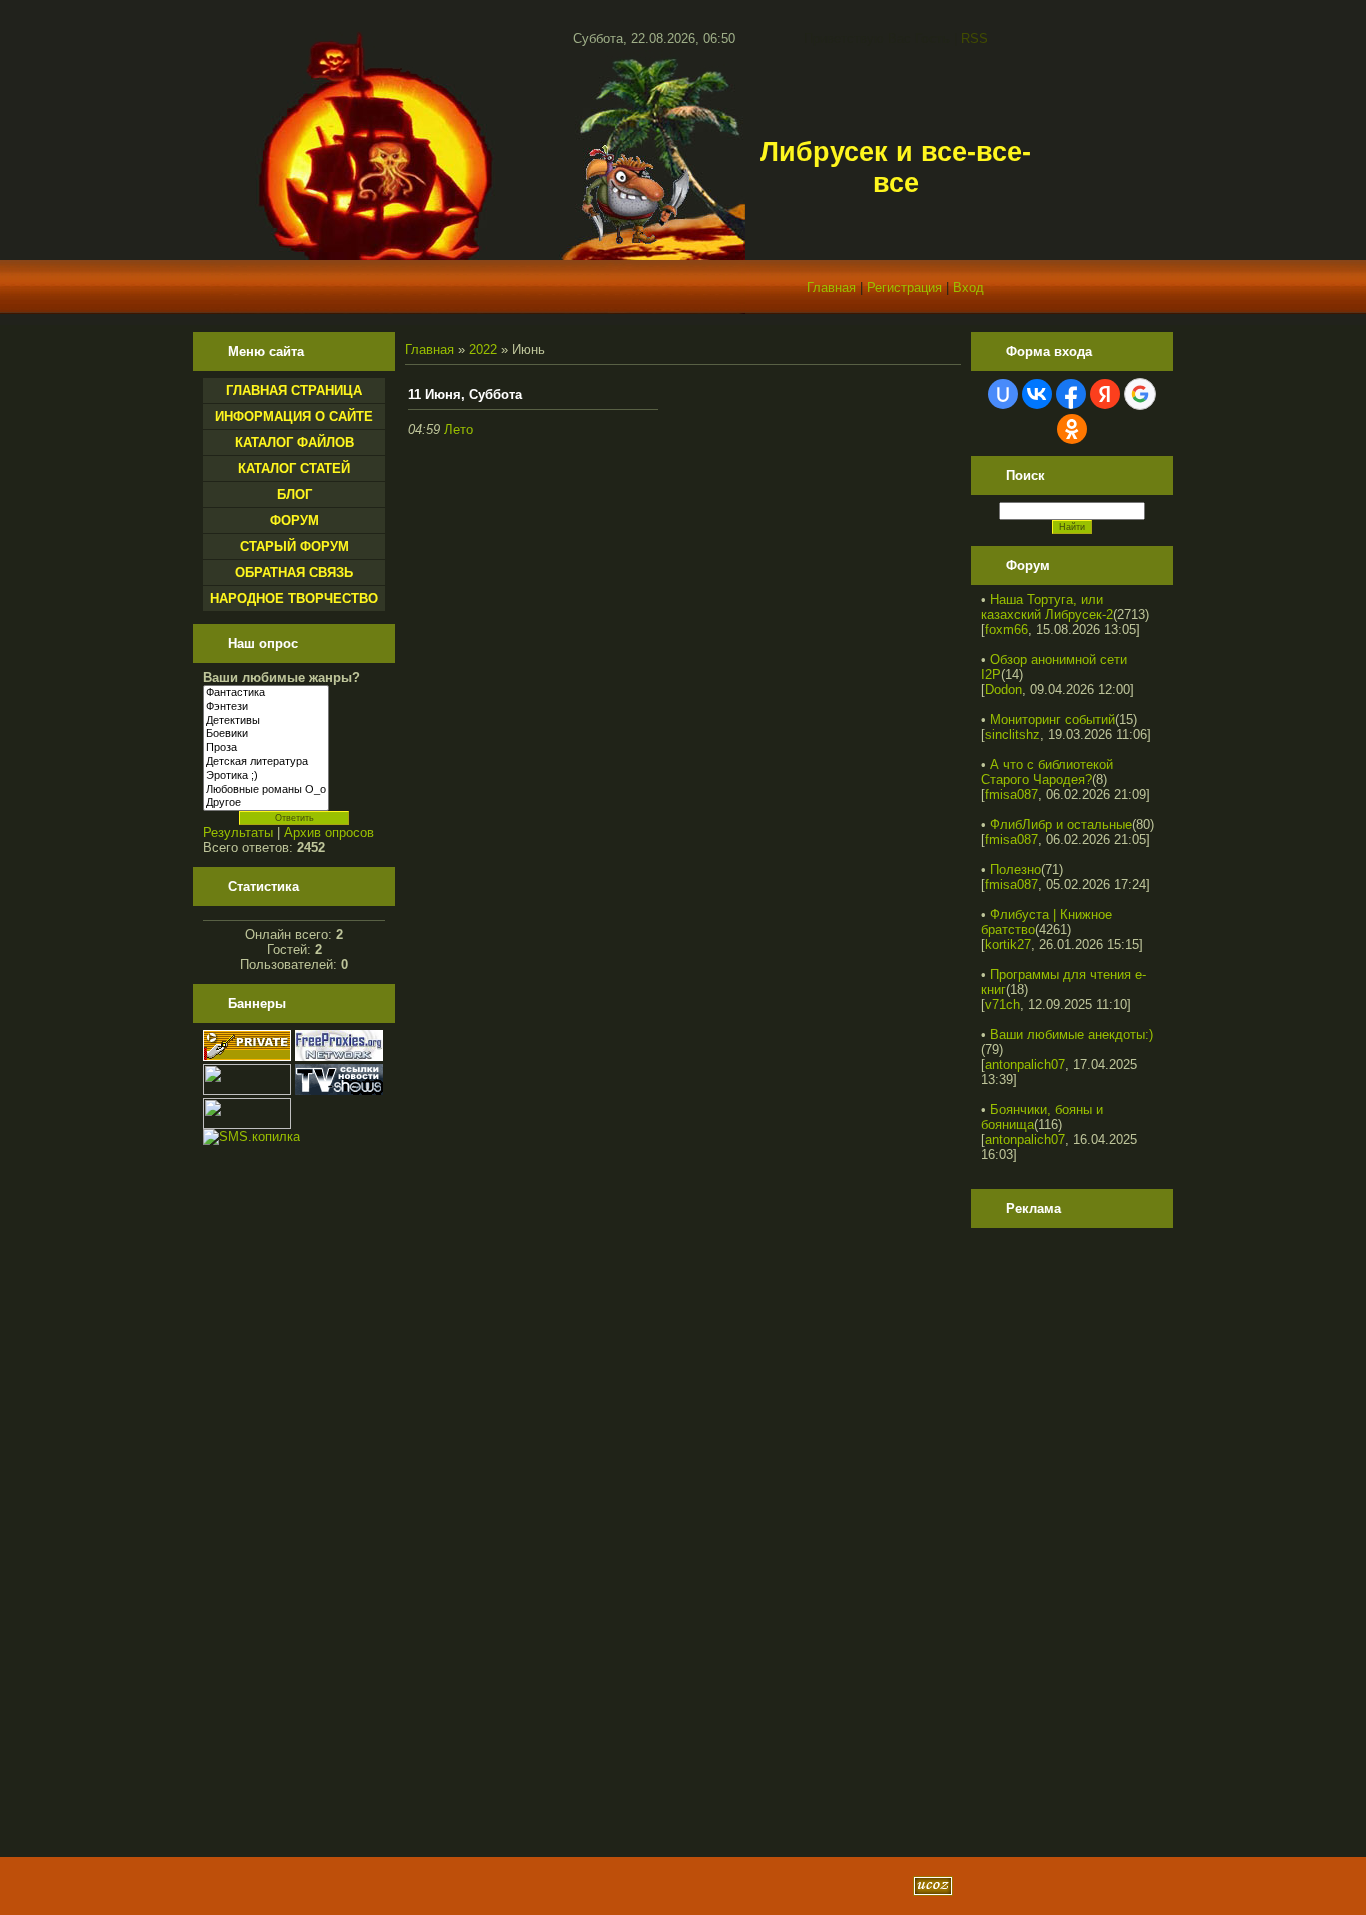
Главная (831, 287)
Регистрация (904, 287)
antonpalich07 (1025, 1064)
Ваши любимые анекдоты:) (1071, 1034)
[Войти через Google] (1140, 394)
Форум (294, 520)
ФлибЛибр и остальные (1061, 824)
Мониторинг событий (1052, 719)
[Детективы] (266, 721)
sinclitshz (1012, 734)
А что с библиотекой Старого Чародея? (1047, 772)
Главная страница (294, 390)
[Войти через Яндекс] (1105, 394)
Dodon (1003, 689)
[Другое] (266, 803)
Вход (968, 287)
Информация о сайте (294, 416)
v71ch (1002, 1004)
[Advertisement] (1061, 1535)
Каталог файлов (294, 442)
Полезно (1015, 869)
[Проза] (266, 748)
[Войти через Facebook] (1071, 394)
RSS (974, 38)
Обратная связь (294, 572)
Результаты (238, 832)
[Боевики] (266, 734)
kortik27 (1008, 944)
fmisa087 (1011, 794)
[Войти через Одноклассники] (1072, 429)
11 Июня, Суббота (465, 394)
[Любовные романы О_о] (266, 790)
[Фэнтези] (266, 707)
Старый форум (294, 546)
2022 (483, 349)
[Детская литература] (266, 762)
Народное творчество (294, 598)
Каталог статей (294, 468)
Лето (458, 429)
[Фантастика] (266, 693)
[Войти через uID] (1003, 394)
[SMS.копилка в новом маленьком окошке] (251, 1136)
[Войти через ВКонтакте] (1037, 394)
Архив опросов (329, 832)
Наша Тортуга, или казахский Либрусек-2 (1047, 607)
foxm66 (1006, 629)
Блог (294, 494)
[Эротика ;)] (266, 776)
